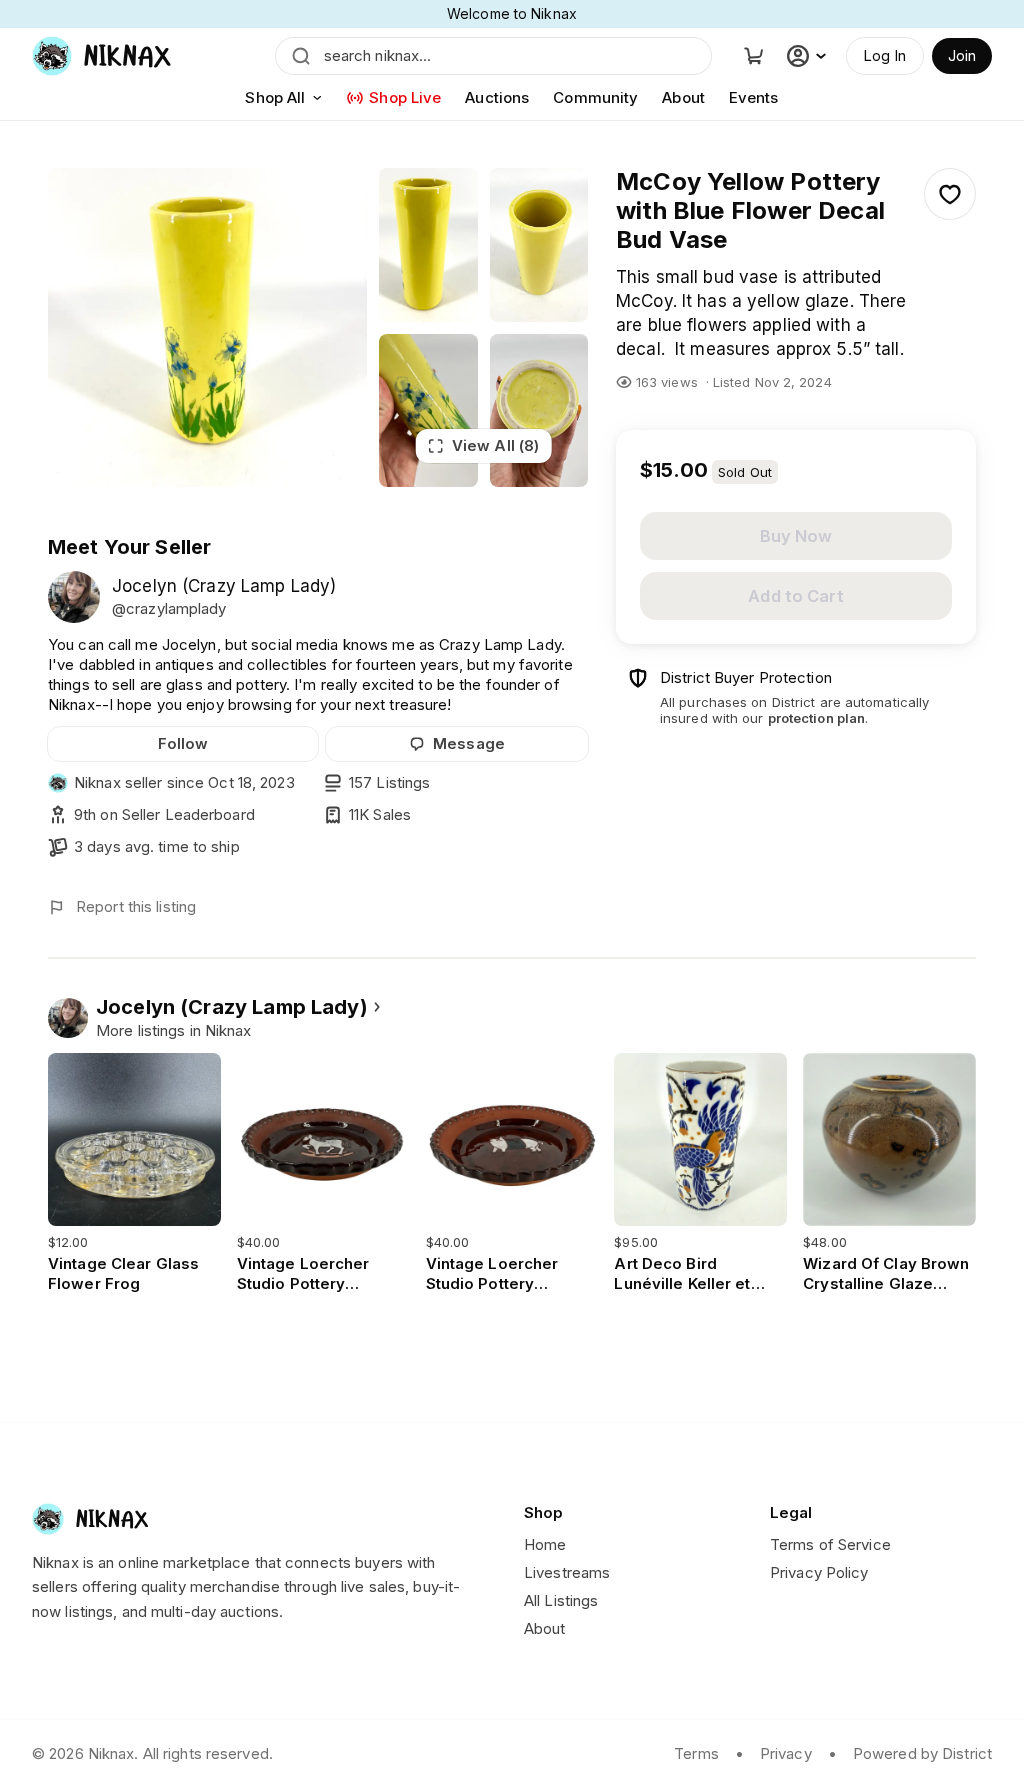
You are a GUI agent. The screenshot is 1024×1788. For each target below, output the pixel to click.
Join (962, 55)
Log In (885, 55)
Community (595, 97)
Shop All (275, 97)
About (683, 97)
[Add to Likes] (950, 194)
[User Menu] (809, 56)
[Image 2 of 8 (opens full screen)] (428, 245)
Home (545, 1544)
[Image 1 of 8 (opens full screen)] (207, 327)
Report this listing (136, 906)
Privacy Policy (819, 1572)
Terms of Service (830, 1544)
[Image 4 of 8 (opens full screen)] (428, 411)
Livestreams (567, 1572)
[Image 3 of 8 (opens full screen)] (539, 245)
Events (754, 97)
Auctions (497, 97)
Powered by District (922, 1753)
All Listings (561, 1600)
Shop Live (405, 97)
